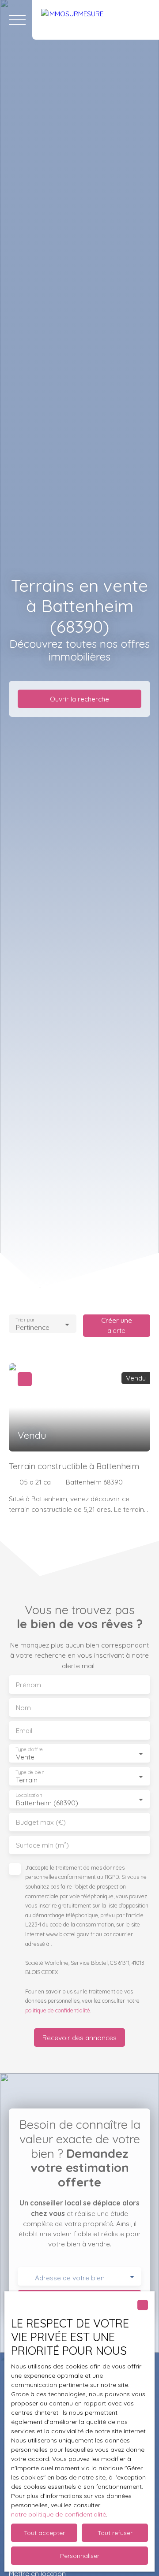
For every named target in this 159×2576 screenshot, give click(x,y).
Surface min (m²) (42, 1845)
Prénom (28, 1685)
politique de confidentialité (58, 2010)
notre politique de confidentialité (59, 2514)
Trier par (25, 1320)
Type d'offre (29, 1750)
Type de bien (30, 1772)
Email (24, 1731)
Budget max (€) (41, 1822)
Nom (23, 1708)
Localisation (29, 1795)
